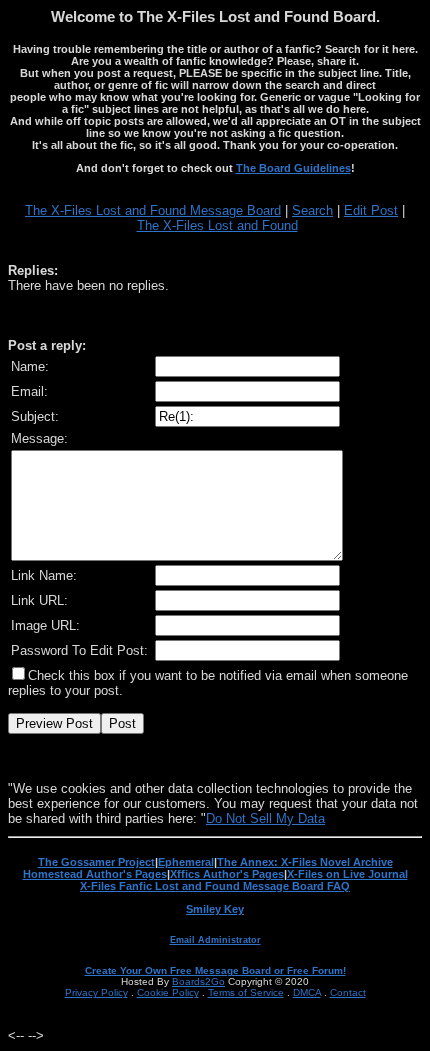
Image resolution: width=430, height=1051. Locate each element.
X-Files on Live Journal (347, 874)
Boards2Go (198, 981)
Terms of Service (246, 992)
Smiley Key (215, 909)
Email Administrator (215, 940)
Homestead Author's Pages (95, 874)
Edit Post (371, 210)
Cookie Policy (168, 992)
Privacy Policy (96, 992)
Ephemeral (186, 862)
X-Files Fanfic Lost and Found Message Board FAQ (215, 886)
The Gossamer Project (96, 862)
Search (312, 210)
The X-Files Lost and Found (217, 225)
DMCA (307, 992)
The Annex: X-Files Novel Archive (305, 862)
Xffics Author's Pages (227, 874)
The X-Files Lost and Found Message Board (153, 210)
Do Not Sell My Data (265, 818)
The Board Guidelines (293, 168)
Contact (348, 992)
